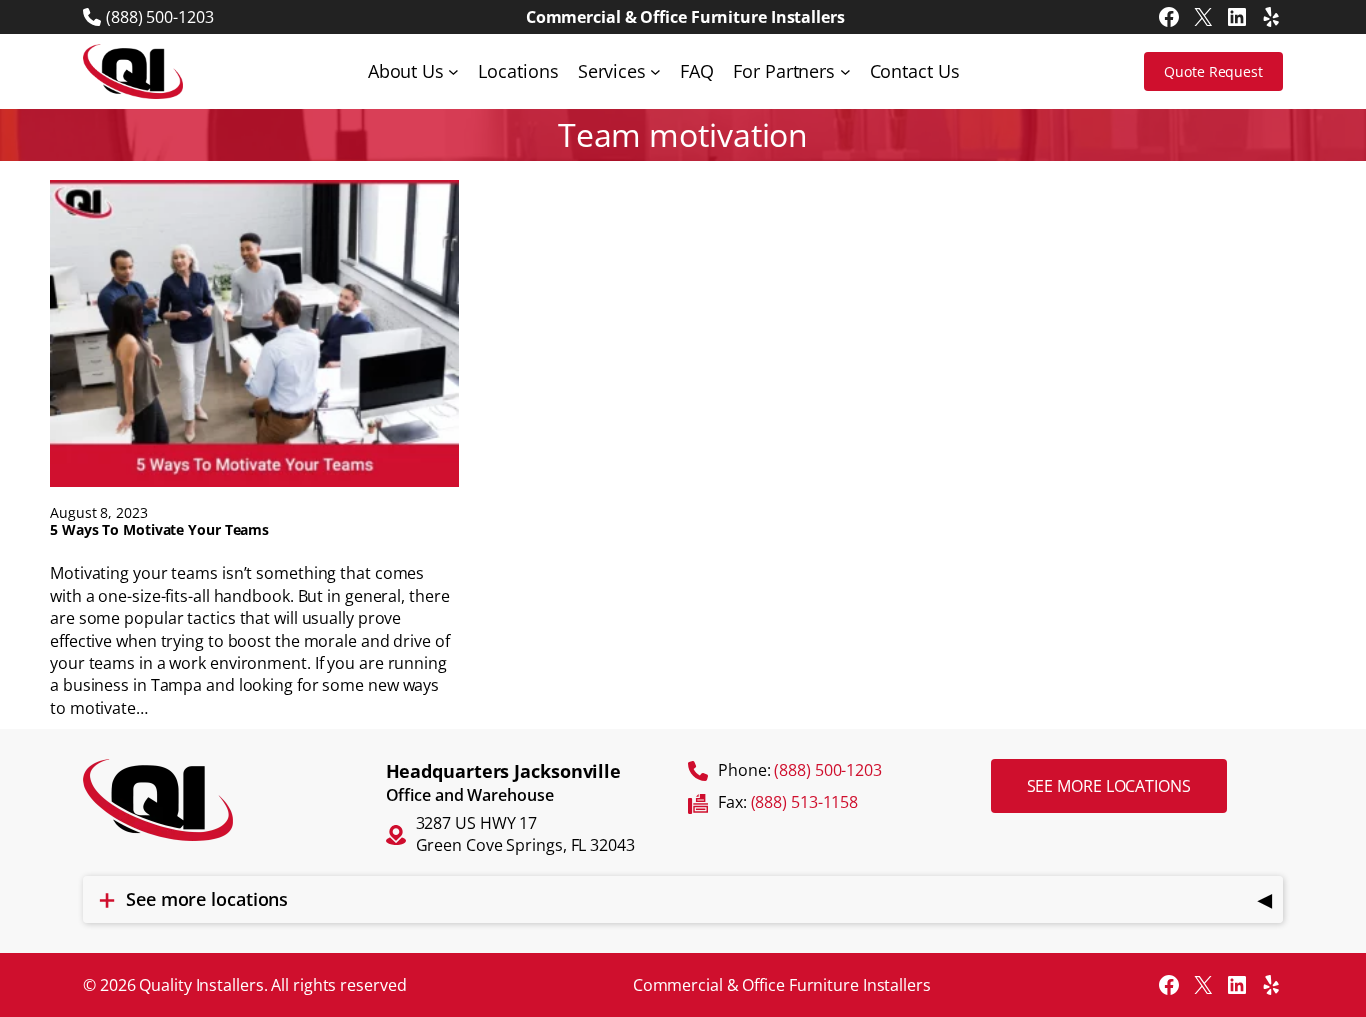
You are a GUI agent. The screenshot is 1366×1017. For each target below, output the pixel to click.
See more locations (1109, 786)
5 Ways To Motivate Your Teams (159, 530)
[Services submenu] (655, 71)
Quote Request (1213, 71)
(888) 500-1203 (160, 17)
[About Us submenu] (453, 71)
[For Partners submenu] (845, 71)
